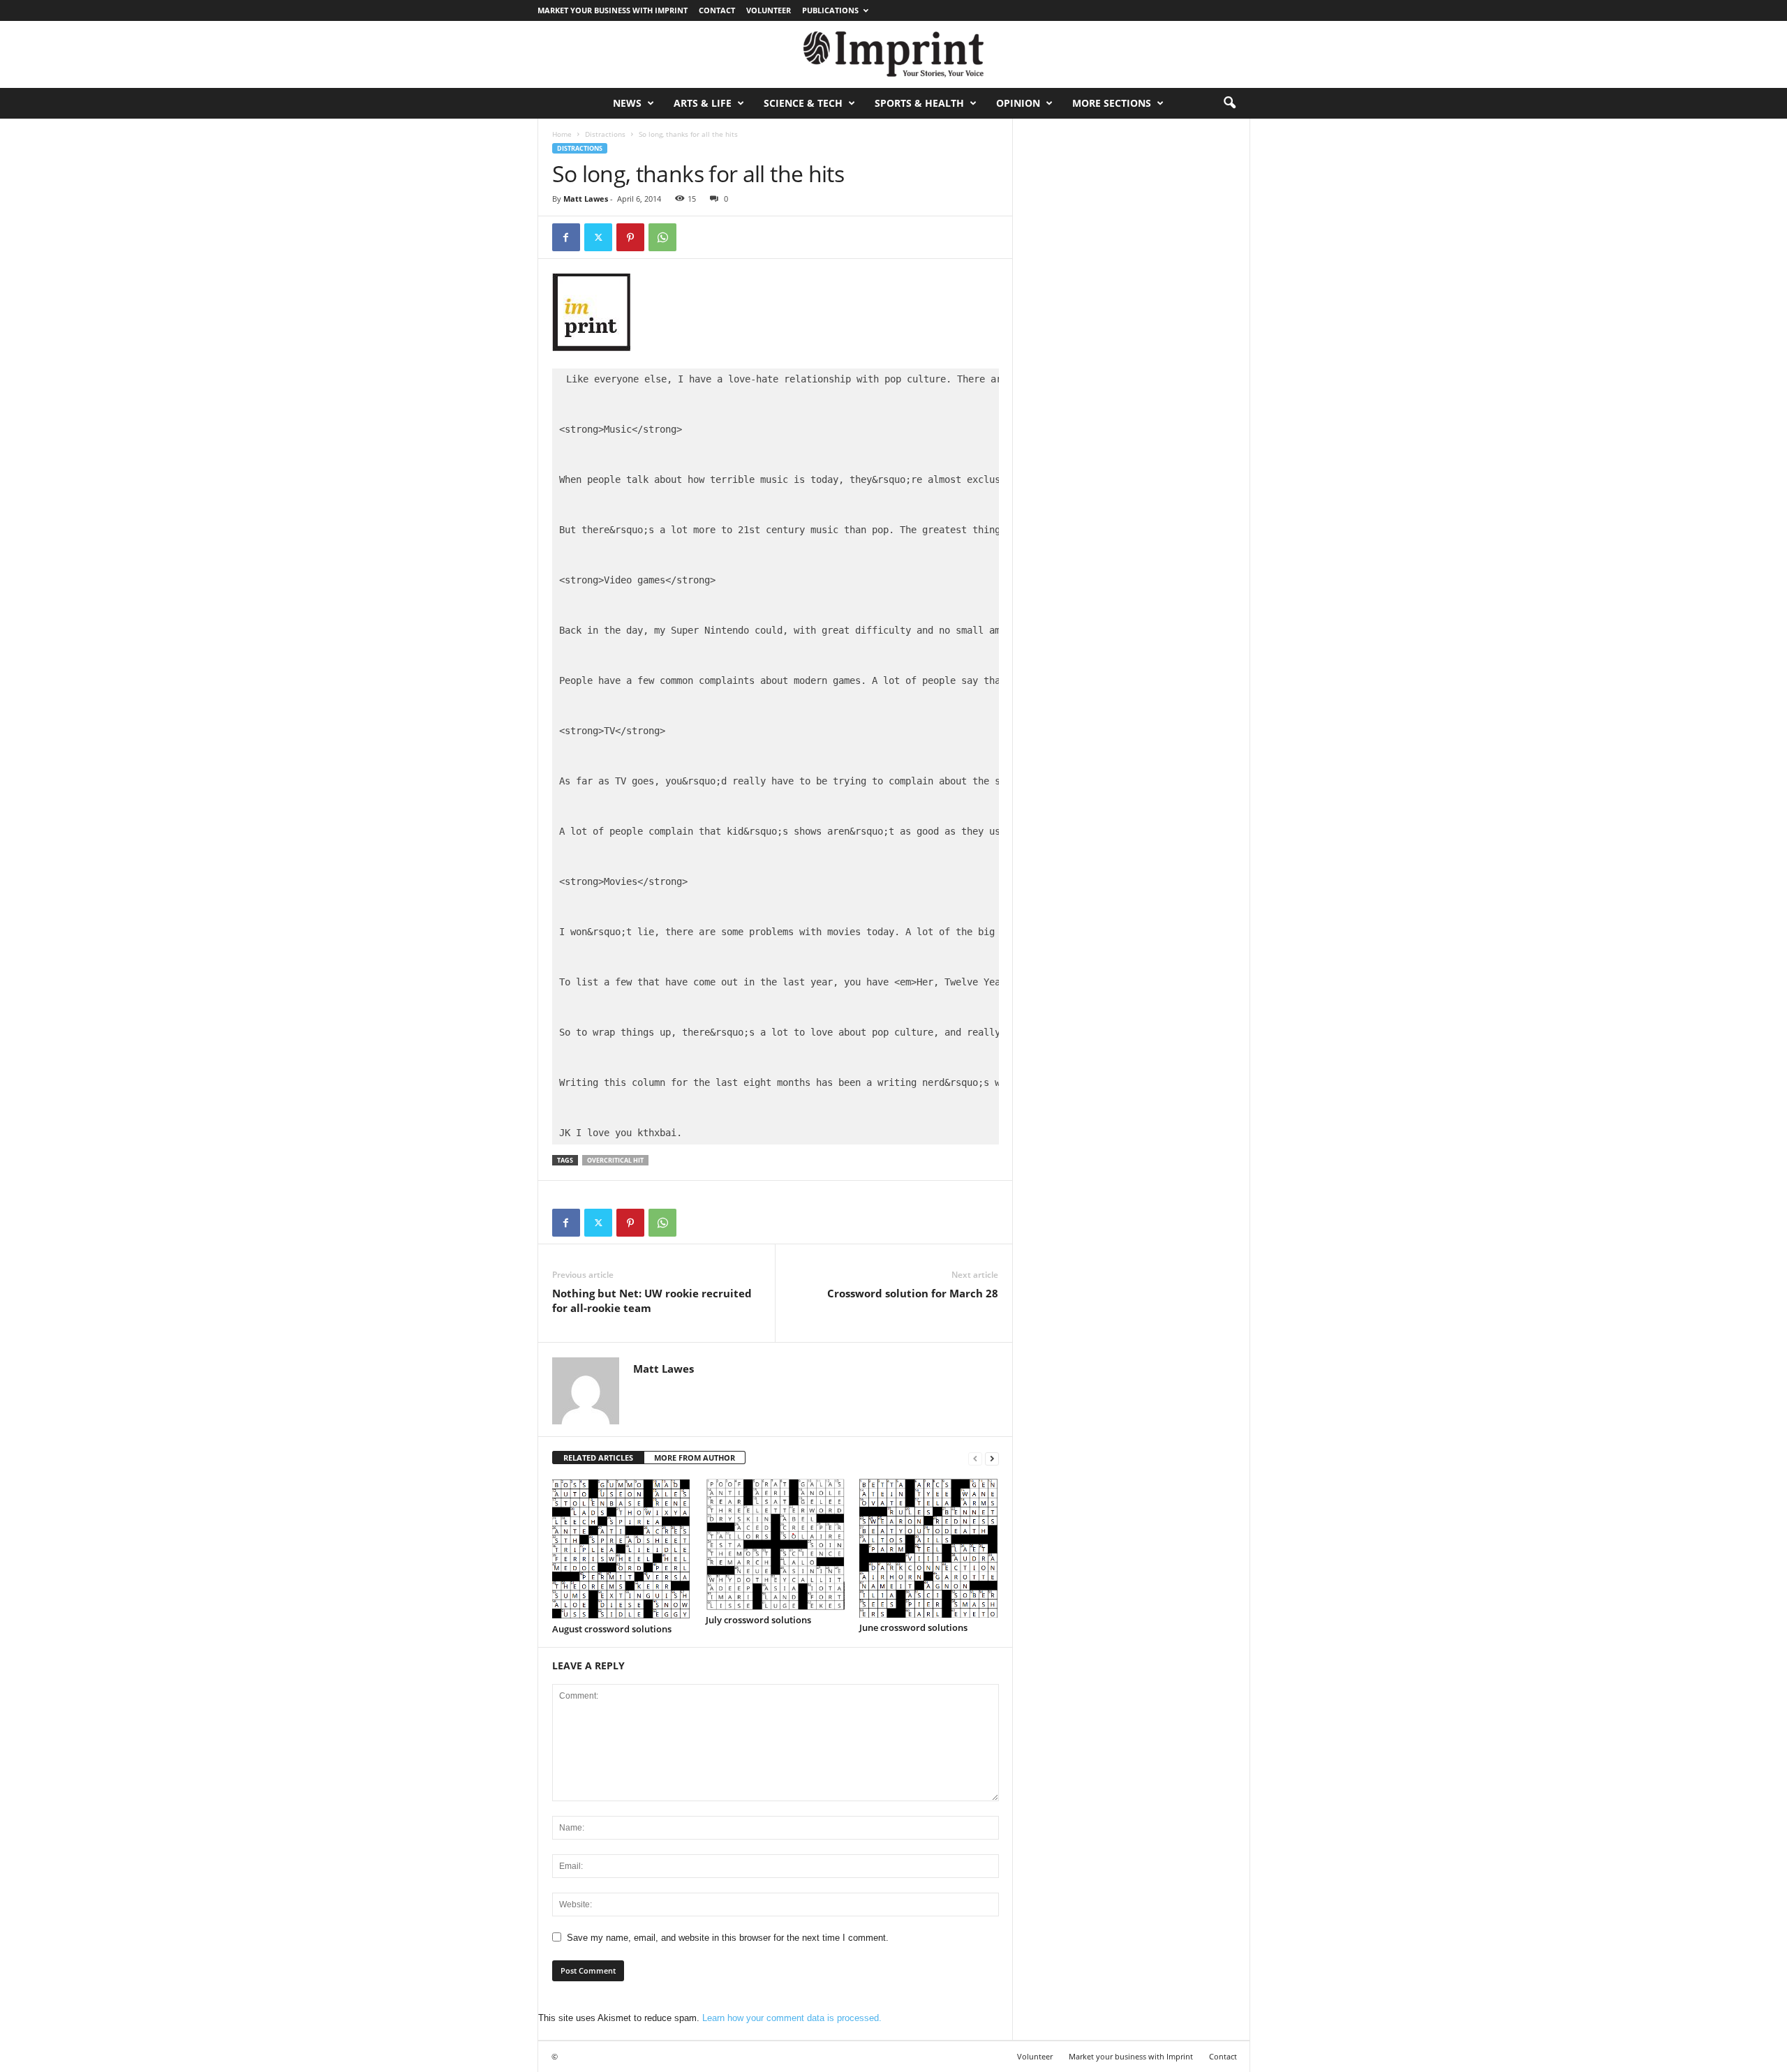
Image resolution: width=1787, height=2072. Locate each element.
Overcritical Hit (615, 1160)
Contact (717, 10)
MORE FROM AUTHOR (695, 1458)
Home (562, 134)
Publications (830, 10)
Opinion (1018, 103)
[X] (598, 237)
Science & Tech (803, 103)
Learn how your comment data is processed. (792, 2018)
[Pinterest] (630, 237)
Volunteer (769, 10)
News (627, 103)
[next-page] (992, 1458)
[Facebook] (566, 237)
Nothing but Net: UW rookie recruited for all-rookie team (652, 1300)
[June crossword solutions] (929, 1548)
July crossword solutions (758, 1620)
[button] (1229, 103)
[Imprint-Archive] (893, 54)
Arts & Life (703, 103)
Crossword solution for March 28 (913, 1293)
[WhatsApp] (662, 237)
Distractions (605, 134)
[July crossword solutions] (776, 1544)
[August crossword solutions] (622, 1549)
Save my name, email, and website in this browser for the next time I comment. (728, 1938)
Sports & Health (919, 103)
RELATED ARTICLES (598, 1458)
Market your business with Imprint (613, 10)
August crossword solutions (612, 1629)
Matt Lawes (586, 199)
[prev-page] (975, 1458)
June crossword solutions (913, 1627)
